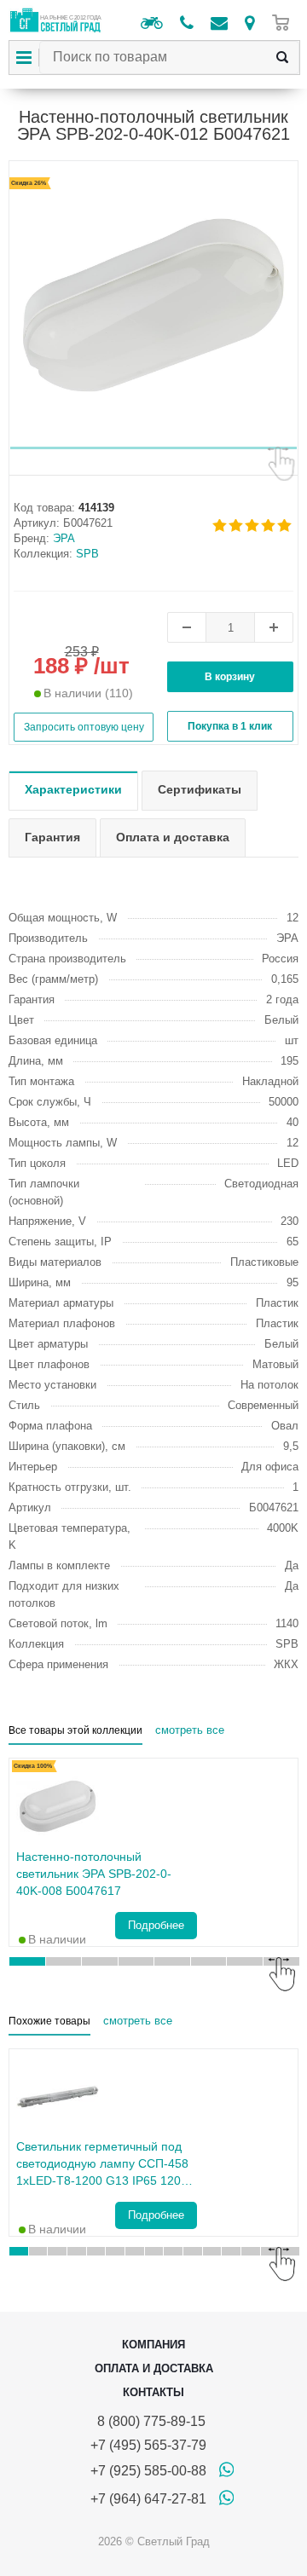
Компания (153, 2345)
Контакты (153, 2392)
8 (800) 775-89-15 (148, 2421)
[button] (153, 448)
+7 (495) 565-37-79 (148, 2445)
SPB (87, 554)
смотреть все (190, 1730)
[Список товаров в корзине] (285, 23)
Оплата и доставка (154, 2368)
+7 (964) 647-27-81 (148, 2499)
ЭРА (64, 538)
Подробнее (156, 1925)
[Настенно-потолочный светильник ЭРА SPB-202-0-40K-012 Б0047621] (153, 305)
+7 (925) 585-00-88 (148, 2471)
